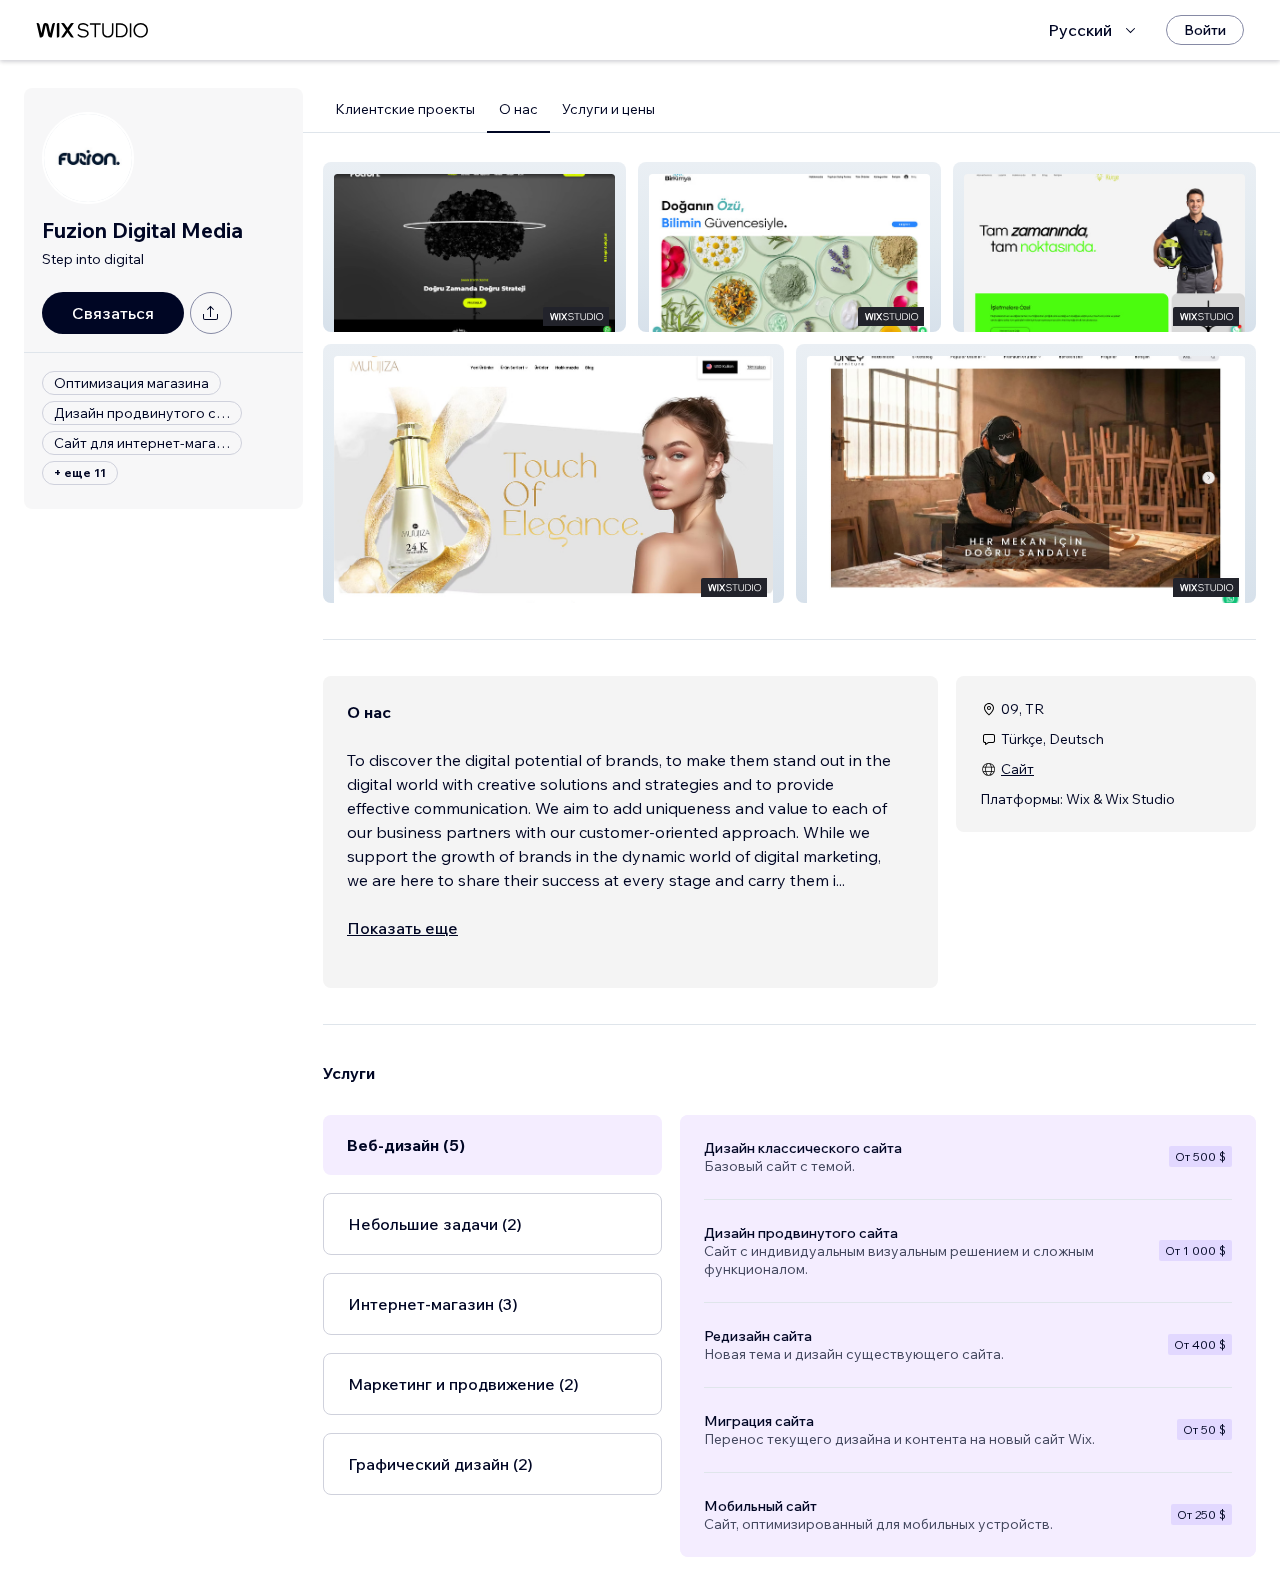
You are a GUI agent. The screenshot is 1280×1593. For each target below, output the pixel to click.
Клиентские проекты (405, 109)
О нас (518, 109)
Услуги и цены (608, 109)
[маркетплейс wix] (92, 30)
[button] (474, 247)
